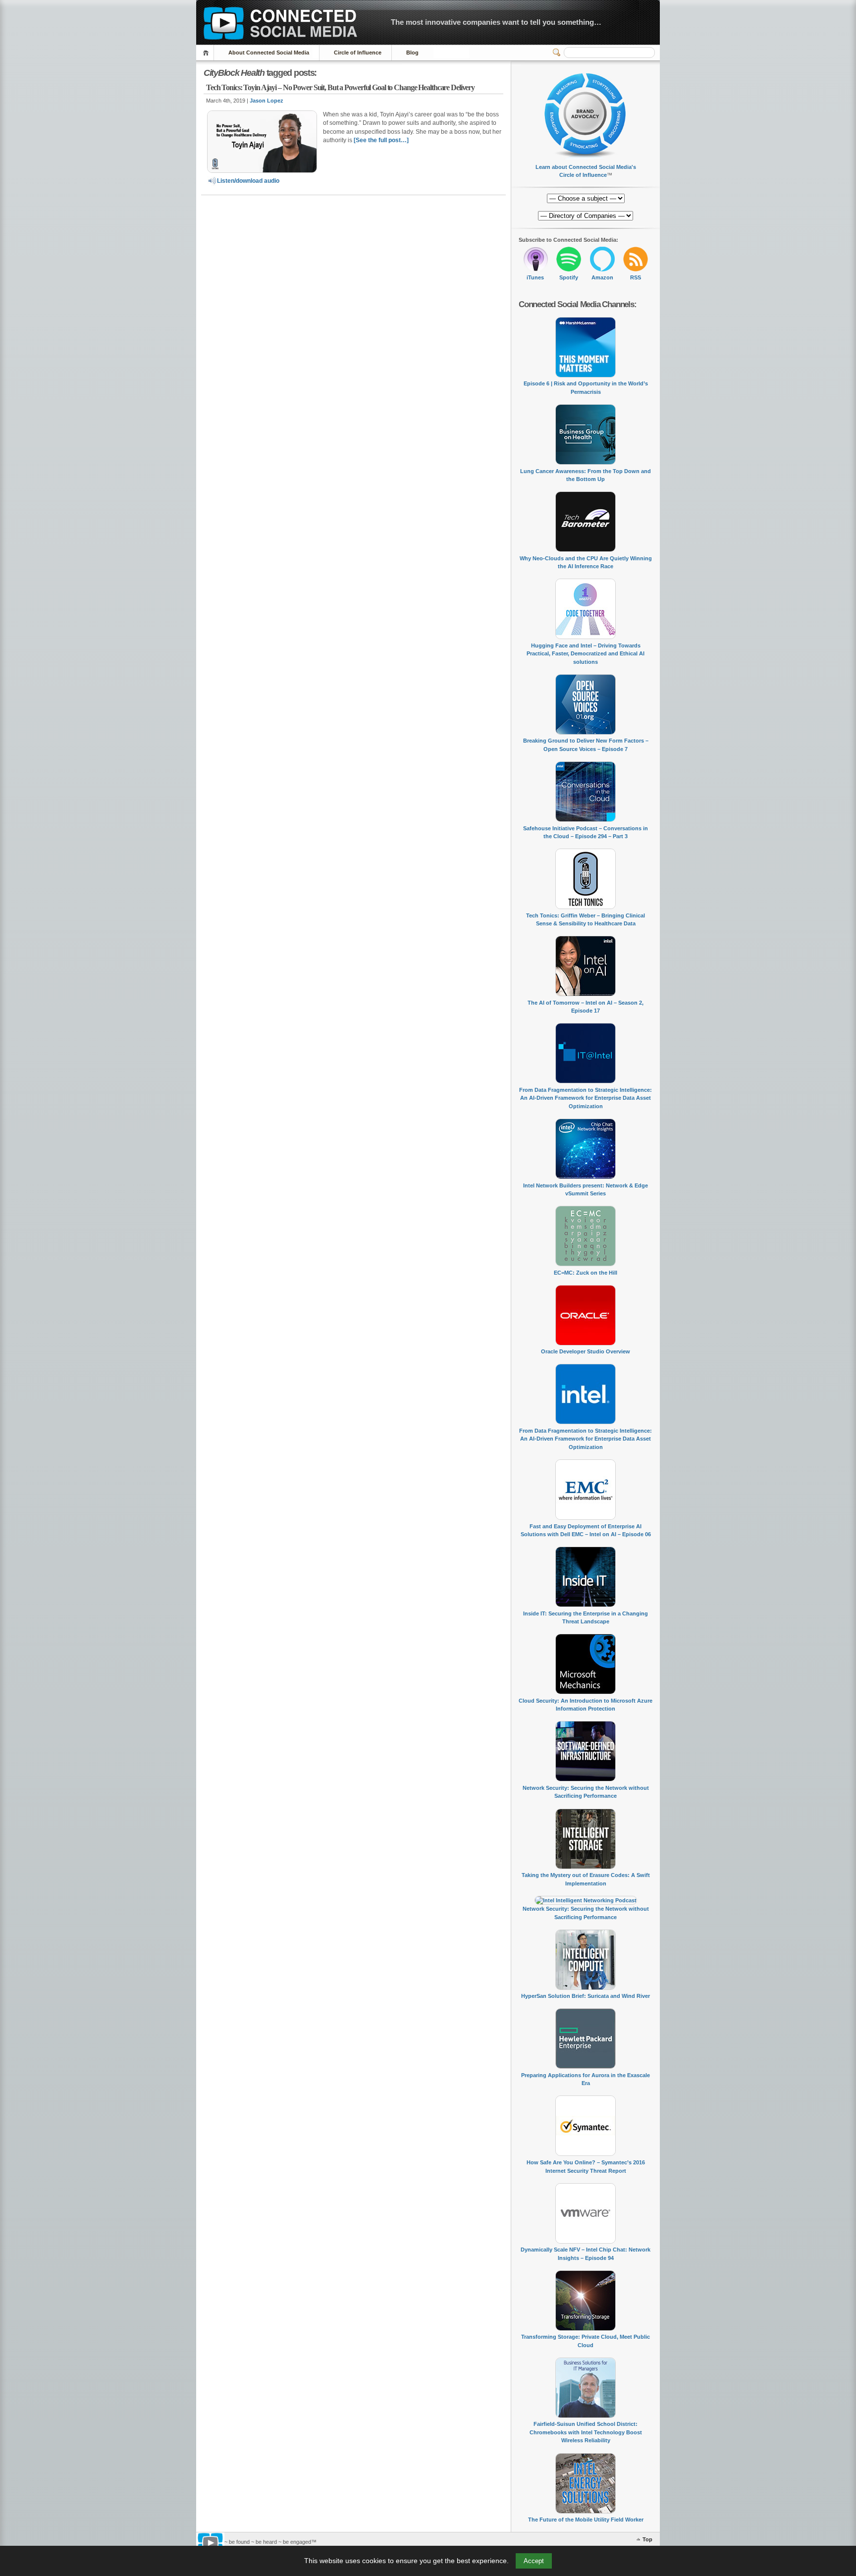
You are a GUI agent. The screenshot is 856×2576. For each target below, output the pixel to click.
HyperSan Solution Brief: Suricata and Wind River (586, 1996)
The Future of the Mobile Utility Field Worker (586, 2520)
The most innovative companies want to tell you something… (496, 22)
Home (207, 53)
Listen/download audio (248, 181)
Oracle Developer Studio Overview (586, 1351)
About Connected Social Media (269, 53)
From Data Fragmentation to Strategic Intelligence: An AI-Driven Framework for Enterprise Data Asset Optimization (586, 1098)
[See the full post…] (381, 140)
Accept (534, 2561)
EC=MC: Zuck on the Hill (586, 1273)
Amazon (602, 277)
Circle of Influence (358, 53)
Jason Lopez (267, 101)
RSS (636, 277)
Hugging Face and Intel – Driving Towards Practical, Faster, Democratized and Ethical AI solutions (586, 654)
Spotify (569, 277)
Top (647, 2539)
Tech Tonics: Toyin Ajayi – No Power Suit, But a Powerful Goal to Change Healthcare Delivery (340, 87)
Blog (412, 53)
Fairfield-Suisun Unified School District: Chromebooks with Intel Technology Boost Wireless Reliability (586, 2432)
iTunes (535, 277)
